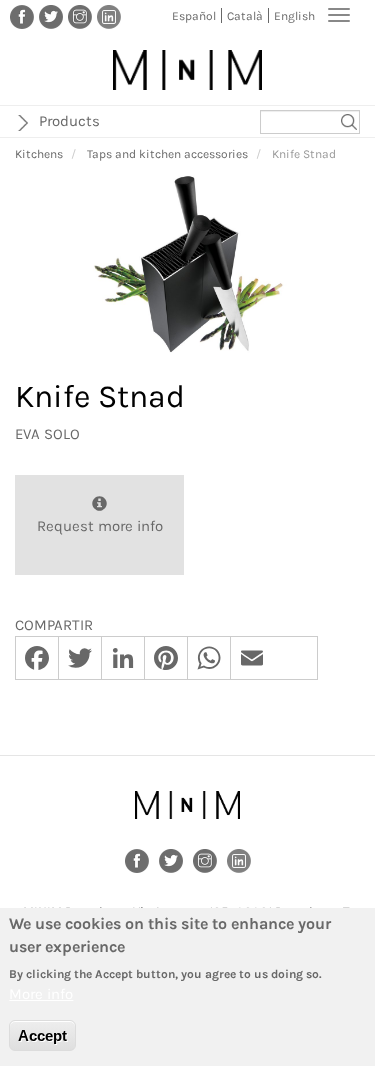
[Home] (187, 70)
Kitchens (39, 154)
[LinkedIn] (109, 16)
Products (69, 121)
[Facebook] (22, 16)
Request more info (100, 526)
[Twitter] (51, 16)
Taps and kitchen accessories (167, 154)
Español (194, 16)
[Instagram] (80, 16)
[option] (187, 264)
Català (245, 16)
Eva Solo (47, 434)
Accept (42, 1035)
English (294, 16)
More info (41, 994)
